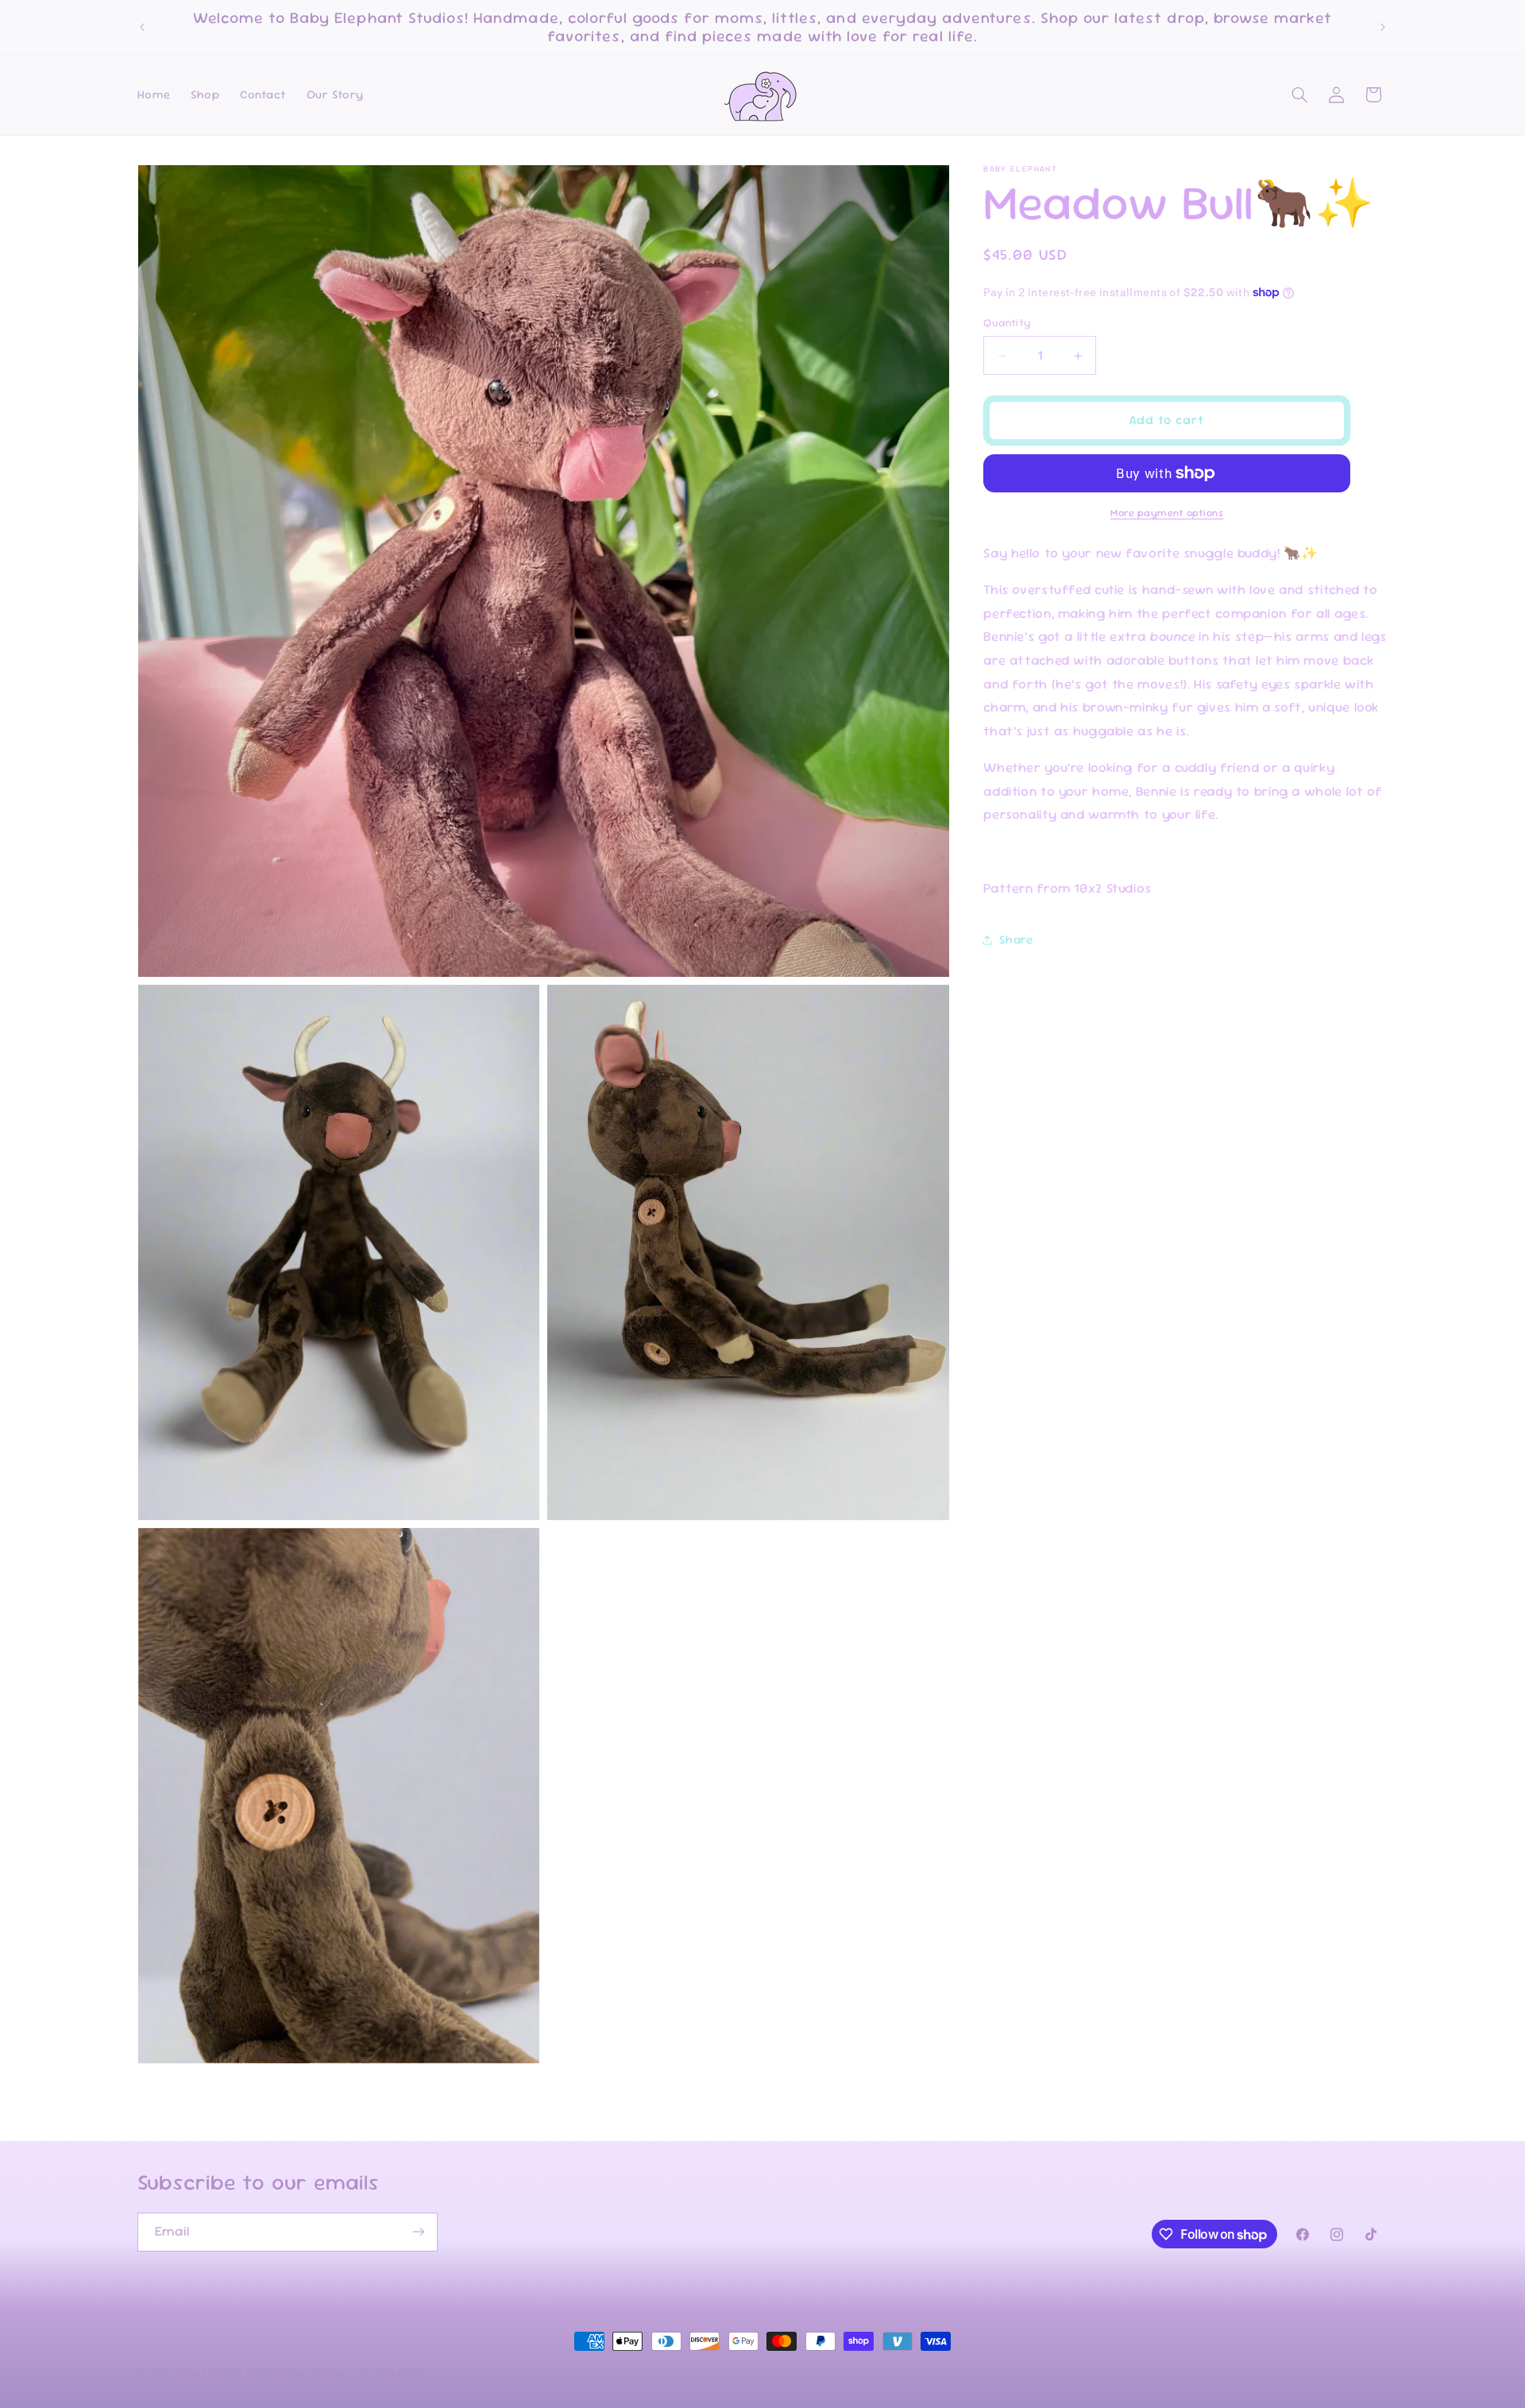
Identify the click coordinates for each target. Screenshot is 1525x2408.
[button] (1299, 95)
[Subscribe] (418, 2232)
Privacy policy (392, 2371)
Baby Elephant (209, 2370)
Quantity (1007, 323)
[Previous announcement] (142, 27)
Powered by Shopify (295, 2370)
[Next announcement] (1383, 27)
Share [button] (1016, 939)
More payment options (1167, 513)
